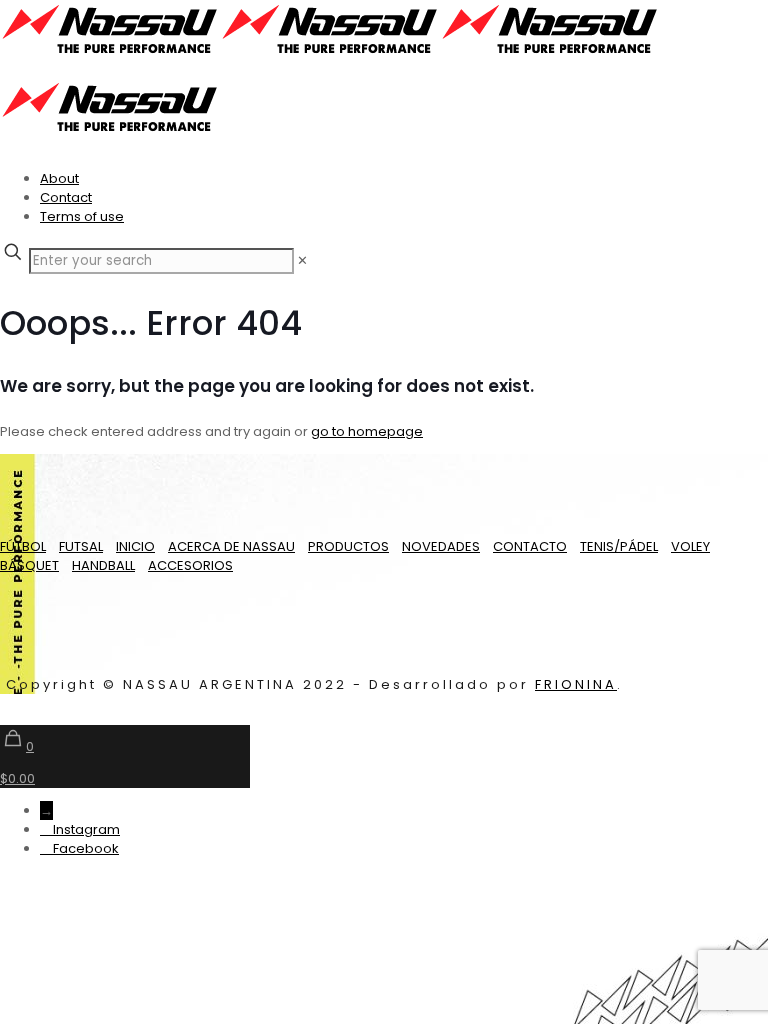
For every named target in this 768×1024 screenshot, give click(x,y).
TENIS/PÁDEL (619, 546)
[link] (302, 260)
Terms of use (82, 216)
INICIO (135, 546)
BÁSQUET (29, 565)
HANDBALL (103, 565)
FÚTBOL (23, 546)
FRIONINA (576, 684)
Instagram (86, 829)
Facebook (86, 848)
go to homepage (367, 431)
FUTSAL (81, 546)
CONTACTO (530, 546)
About (59, 178)
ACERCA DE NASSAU (231, 546)
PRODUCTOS (348, 546)
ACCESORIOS (190, 565)
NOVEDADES (441, 546)
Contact (66, 197)
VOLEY (690, 546)
